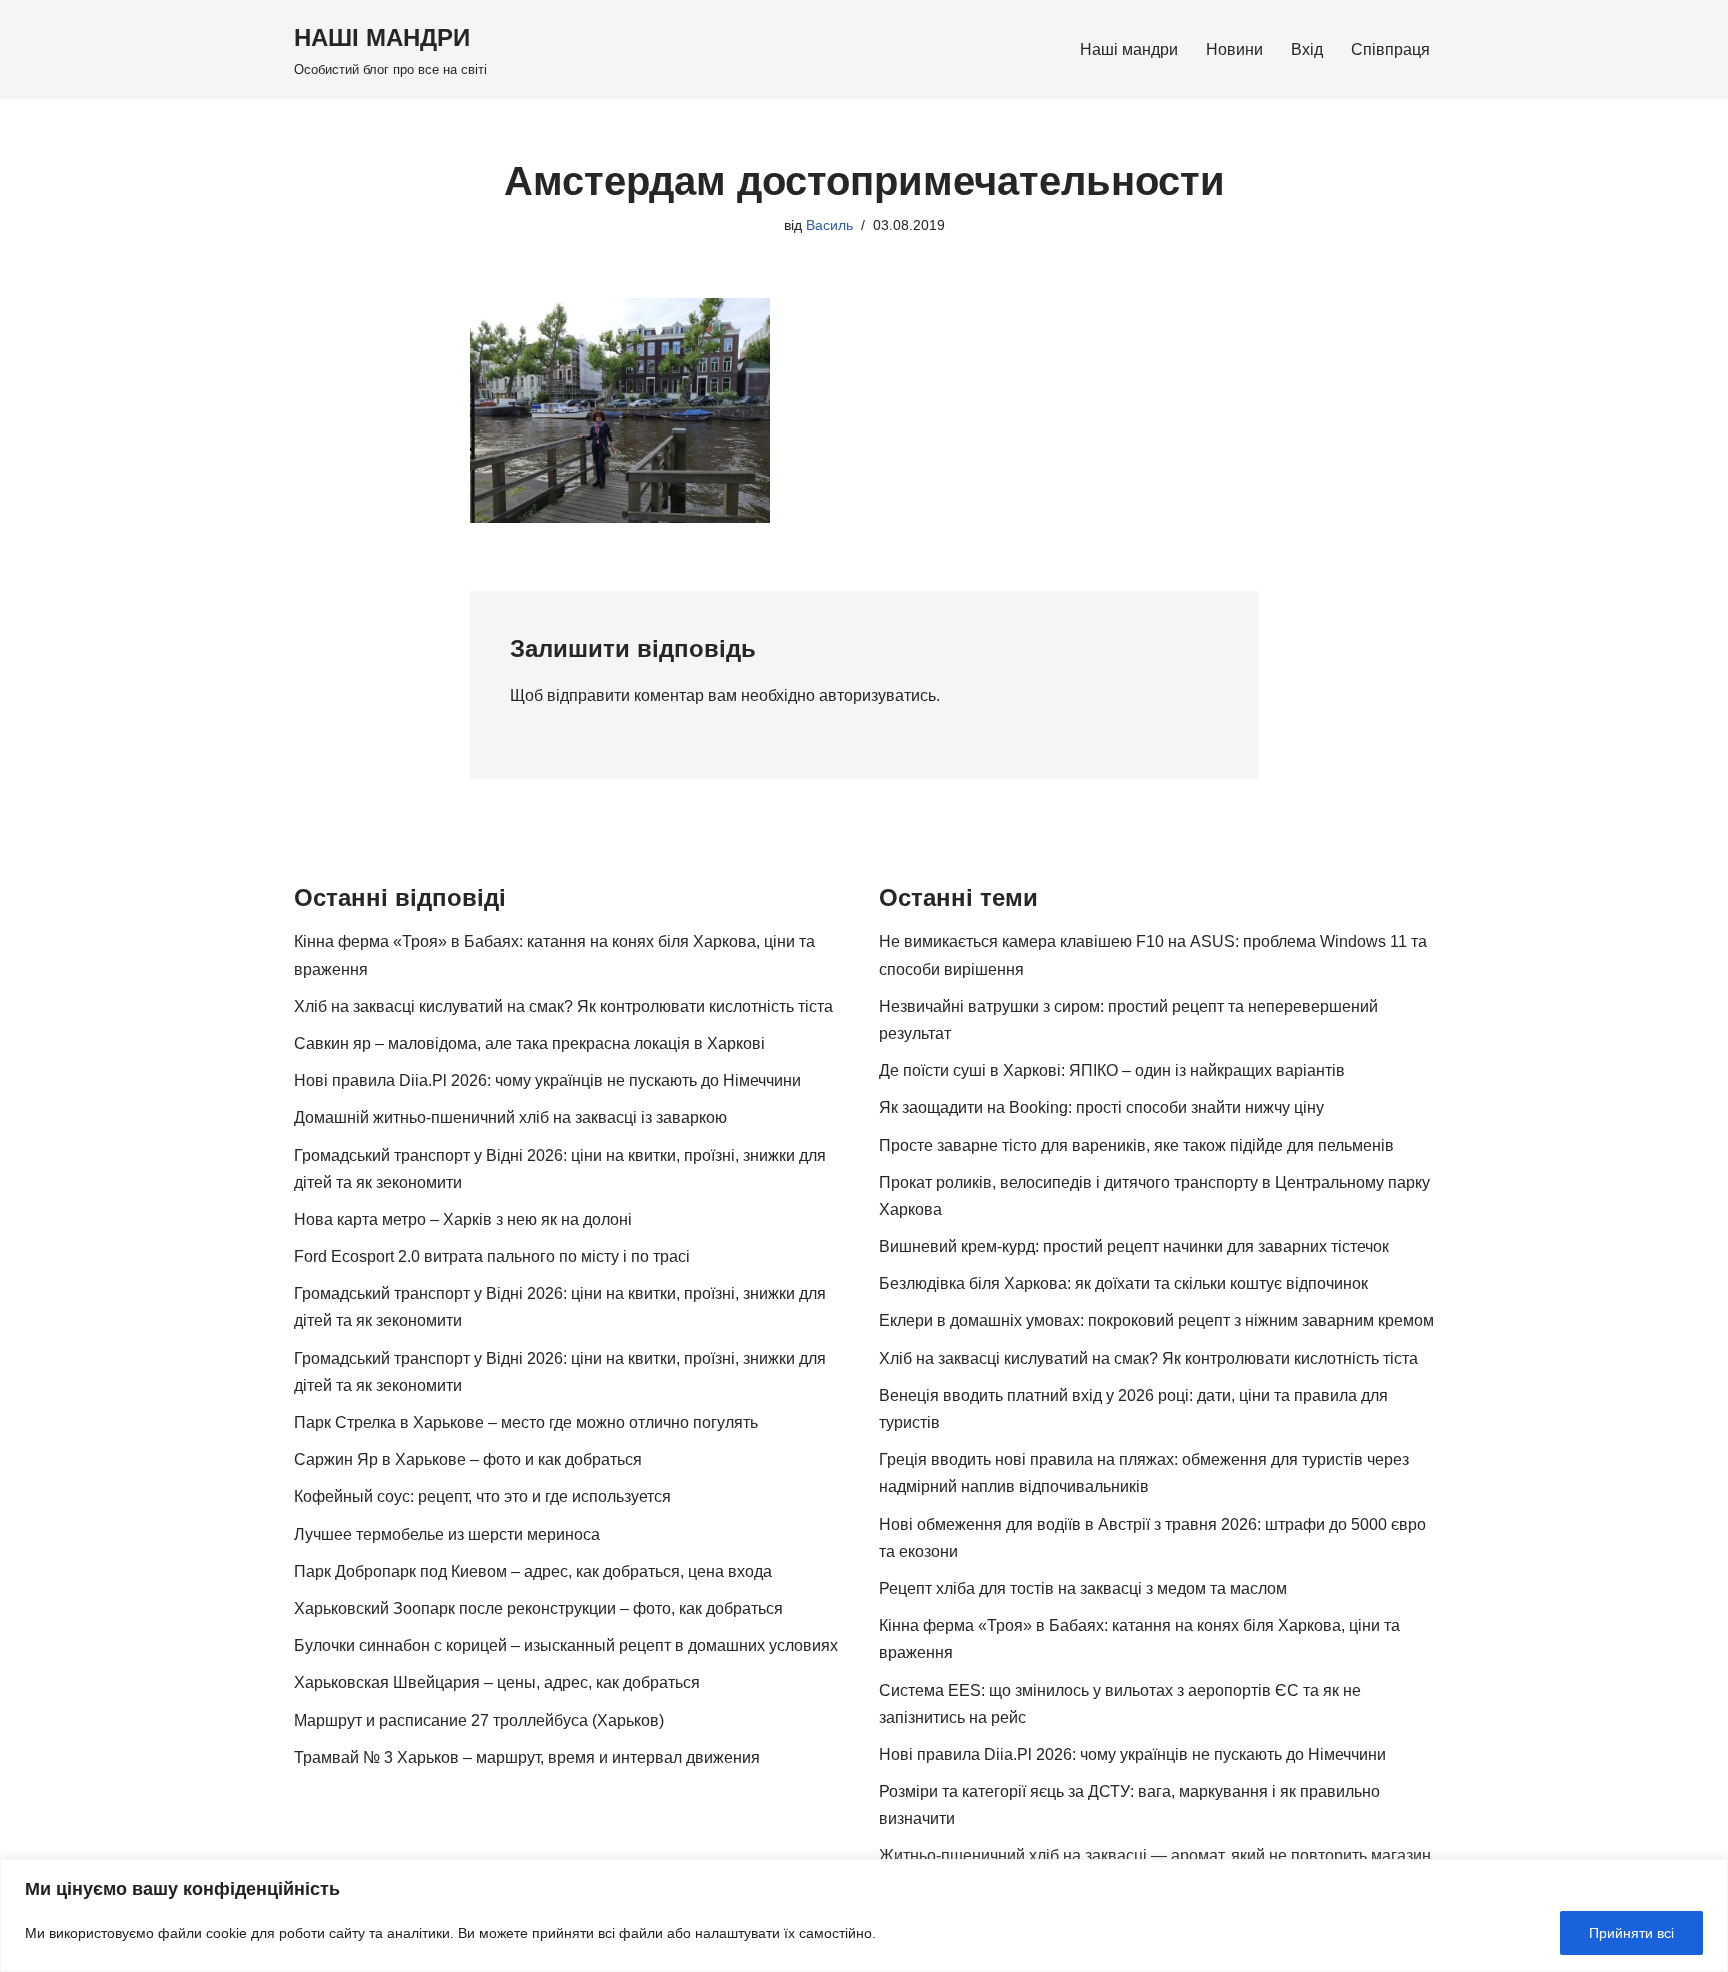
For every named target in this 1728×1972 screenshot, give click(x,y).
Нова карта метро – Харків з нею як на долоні (463, 1219)
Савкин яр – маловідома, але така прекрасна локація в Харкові (529, 1043)
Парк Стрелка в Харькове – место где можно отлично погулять (526, 1422)
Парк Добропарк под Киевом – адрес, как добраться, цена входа (533, 1571)
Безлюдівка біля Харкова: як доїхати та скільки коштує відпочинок (1123, 1283)
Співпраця (1390, 49)
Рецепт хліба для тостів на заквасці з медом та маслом (1083, 1588)
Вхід (1307, 49)
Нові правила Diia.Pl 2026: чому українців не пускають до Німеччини (547, 1080)
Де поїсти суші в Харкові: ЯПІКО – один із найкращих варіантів (1112, 1070)
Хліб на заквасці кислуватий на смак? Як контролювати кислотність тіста (563, 1006)
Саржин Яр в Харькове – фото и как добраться (468, 1459)
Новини (1234, 49)
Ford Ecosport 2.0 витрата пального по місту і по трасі (492, 1256)
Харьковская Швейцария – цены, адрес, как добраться (497, 1682)
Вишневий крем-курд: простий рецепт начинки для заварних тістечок (1134, 1246)
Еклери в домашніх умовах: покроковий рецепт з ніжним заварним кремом (1156, 1320)
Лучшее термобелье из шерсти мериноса (447, 1534)
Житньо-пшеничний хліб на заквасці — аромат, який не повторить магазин (1155, 1855)
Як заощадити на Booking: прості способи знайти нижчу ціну (1101, 1107)
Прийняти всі (1631, 1933)
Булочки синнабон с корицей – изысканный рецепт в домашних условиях (566, 1645)
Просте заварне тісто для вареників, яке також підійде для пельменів (1136, 1145)
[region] (864, 1915)
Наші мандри (1129, 49)
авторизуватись (877, 695)
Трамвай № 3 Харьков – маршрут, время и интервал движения (527, 1757)
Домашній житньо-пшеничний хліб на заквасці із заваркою (510, 1117)
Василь (829, 225)
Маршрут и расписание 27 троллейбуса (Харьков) (479, 1720)
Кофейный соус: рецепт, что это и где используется (482, 1496)
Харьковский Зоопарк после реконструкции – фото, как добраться (538, 1608)
